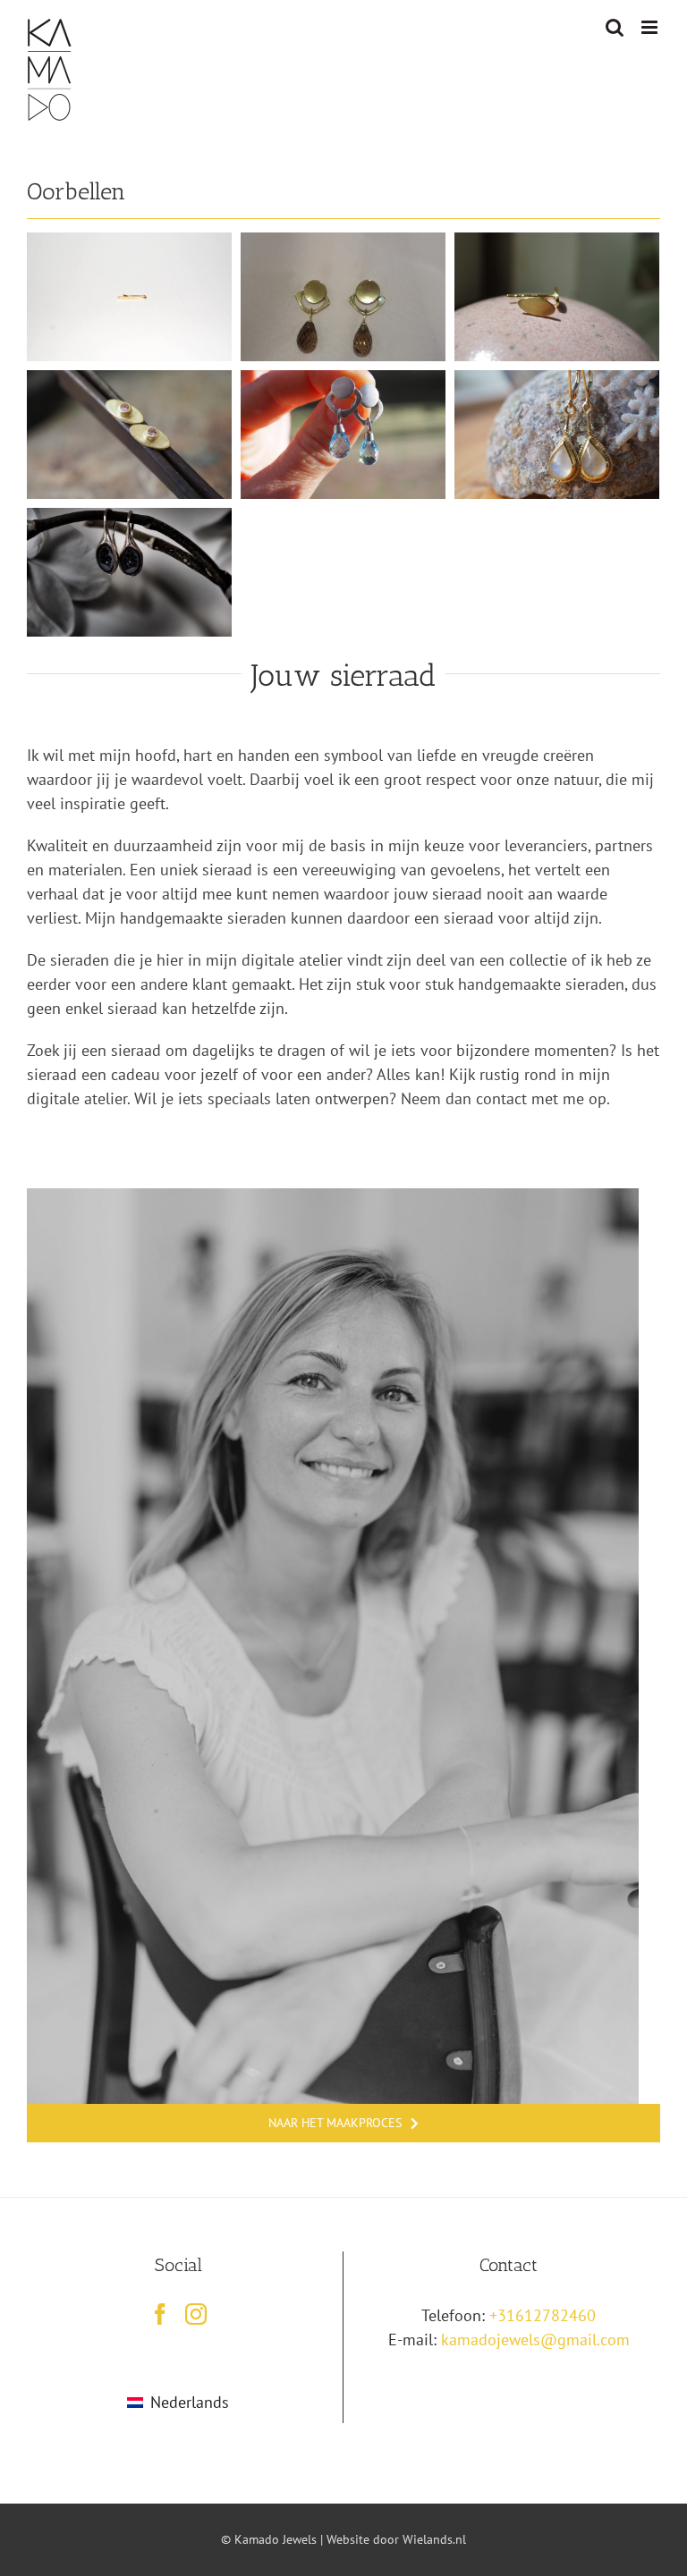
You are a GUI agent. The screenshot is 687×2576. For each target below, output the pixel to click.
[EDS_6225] (333, 1196)
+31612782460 (543, 2315)
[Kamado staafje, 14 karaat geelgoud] (129, 245)
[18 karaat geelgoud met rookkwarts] (343, 245)
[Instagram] (196, 2314)
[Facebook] (160, 2314)
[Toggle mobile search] (615, 27)
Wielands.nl (434, 2539)
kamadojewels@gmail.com (535, 2340)
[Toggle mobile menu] (651, 27)
